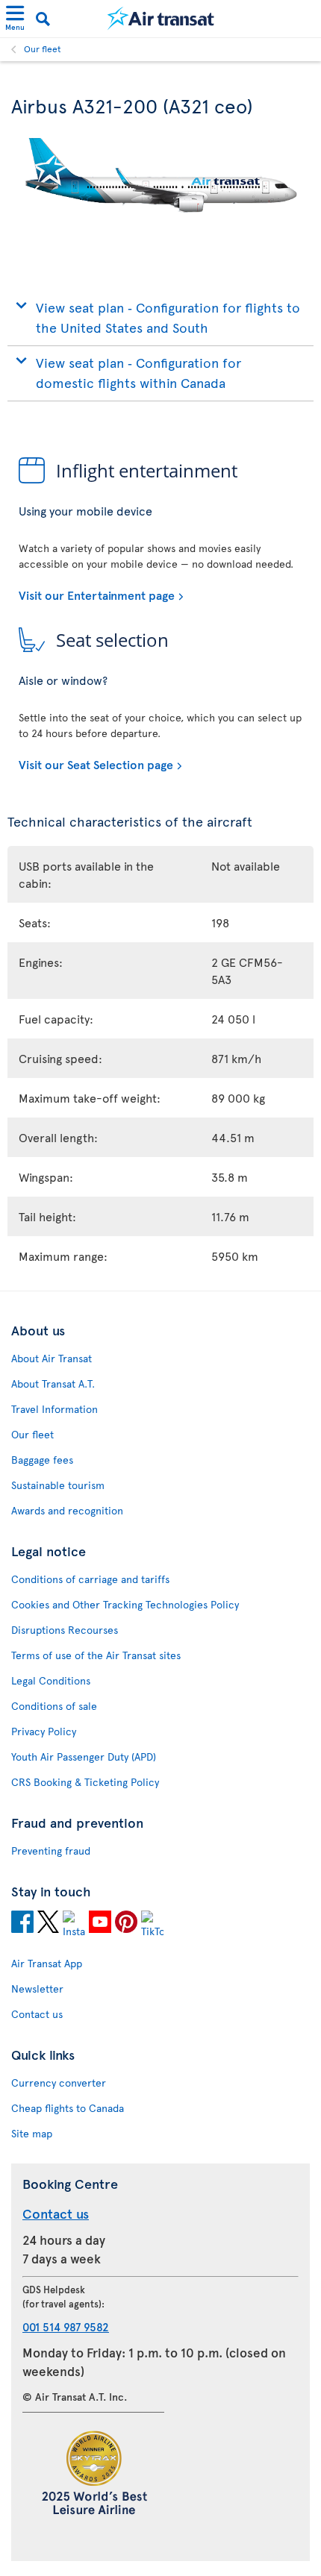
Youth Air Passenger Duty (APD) (84, 1756)
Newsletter (37, 1989)
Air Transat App (47, 1963)
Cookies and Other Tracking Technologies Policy (125, 1604)
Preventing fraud (51, 1850)
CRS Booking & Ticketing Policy (85, 1782)
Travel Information (54, 1409)
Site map (32, 2133)
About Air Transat (52, 1358)
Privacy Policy (44, 1731)
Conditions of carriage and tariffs (90, 1579)
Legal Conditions (51, 1680)
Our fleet (43, 48)
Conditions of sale (54, 1706)
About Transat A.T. (53, 1383)
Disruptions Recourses (65, 1630)
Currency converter (59, 2083)
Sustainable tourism (58, 1485)
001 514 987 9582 (66, 2326)
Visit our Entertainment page (97, 595)
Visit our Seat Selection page (96, 764)
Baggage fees (42, 1460)
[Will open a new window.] (22, 1924)
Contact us (37, 2014)
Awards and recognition (67, 1510)
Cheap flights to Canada (68, 2108)
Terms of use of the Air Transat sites (96, 1655)
